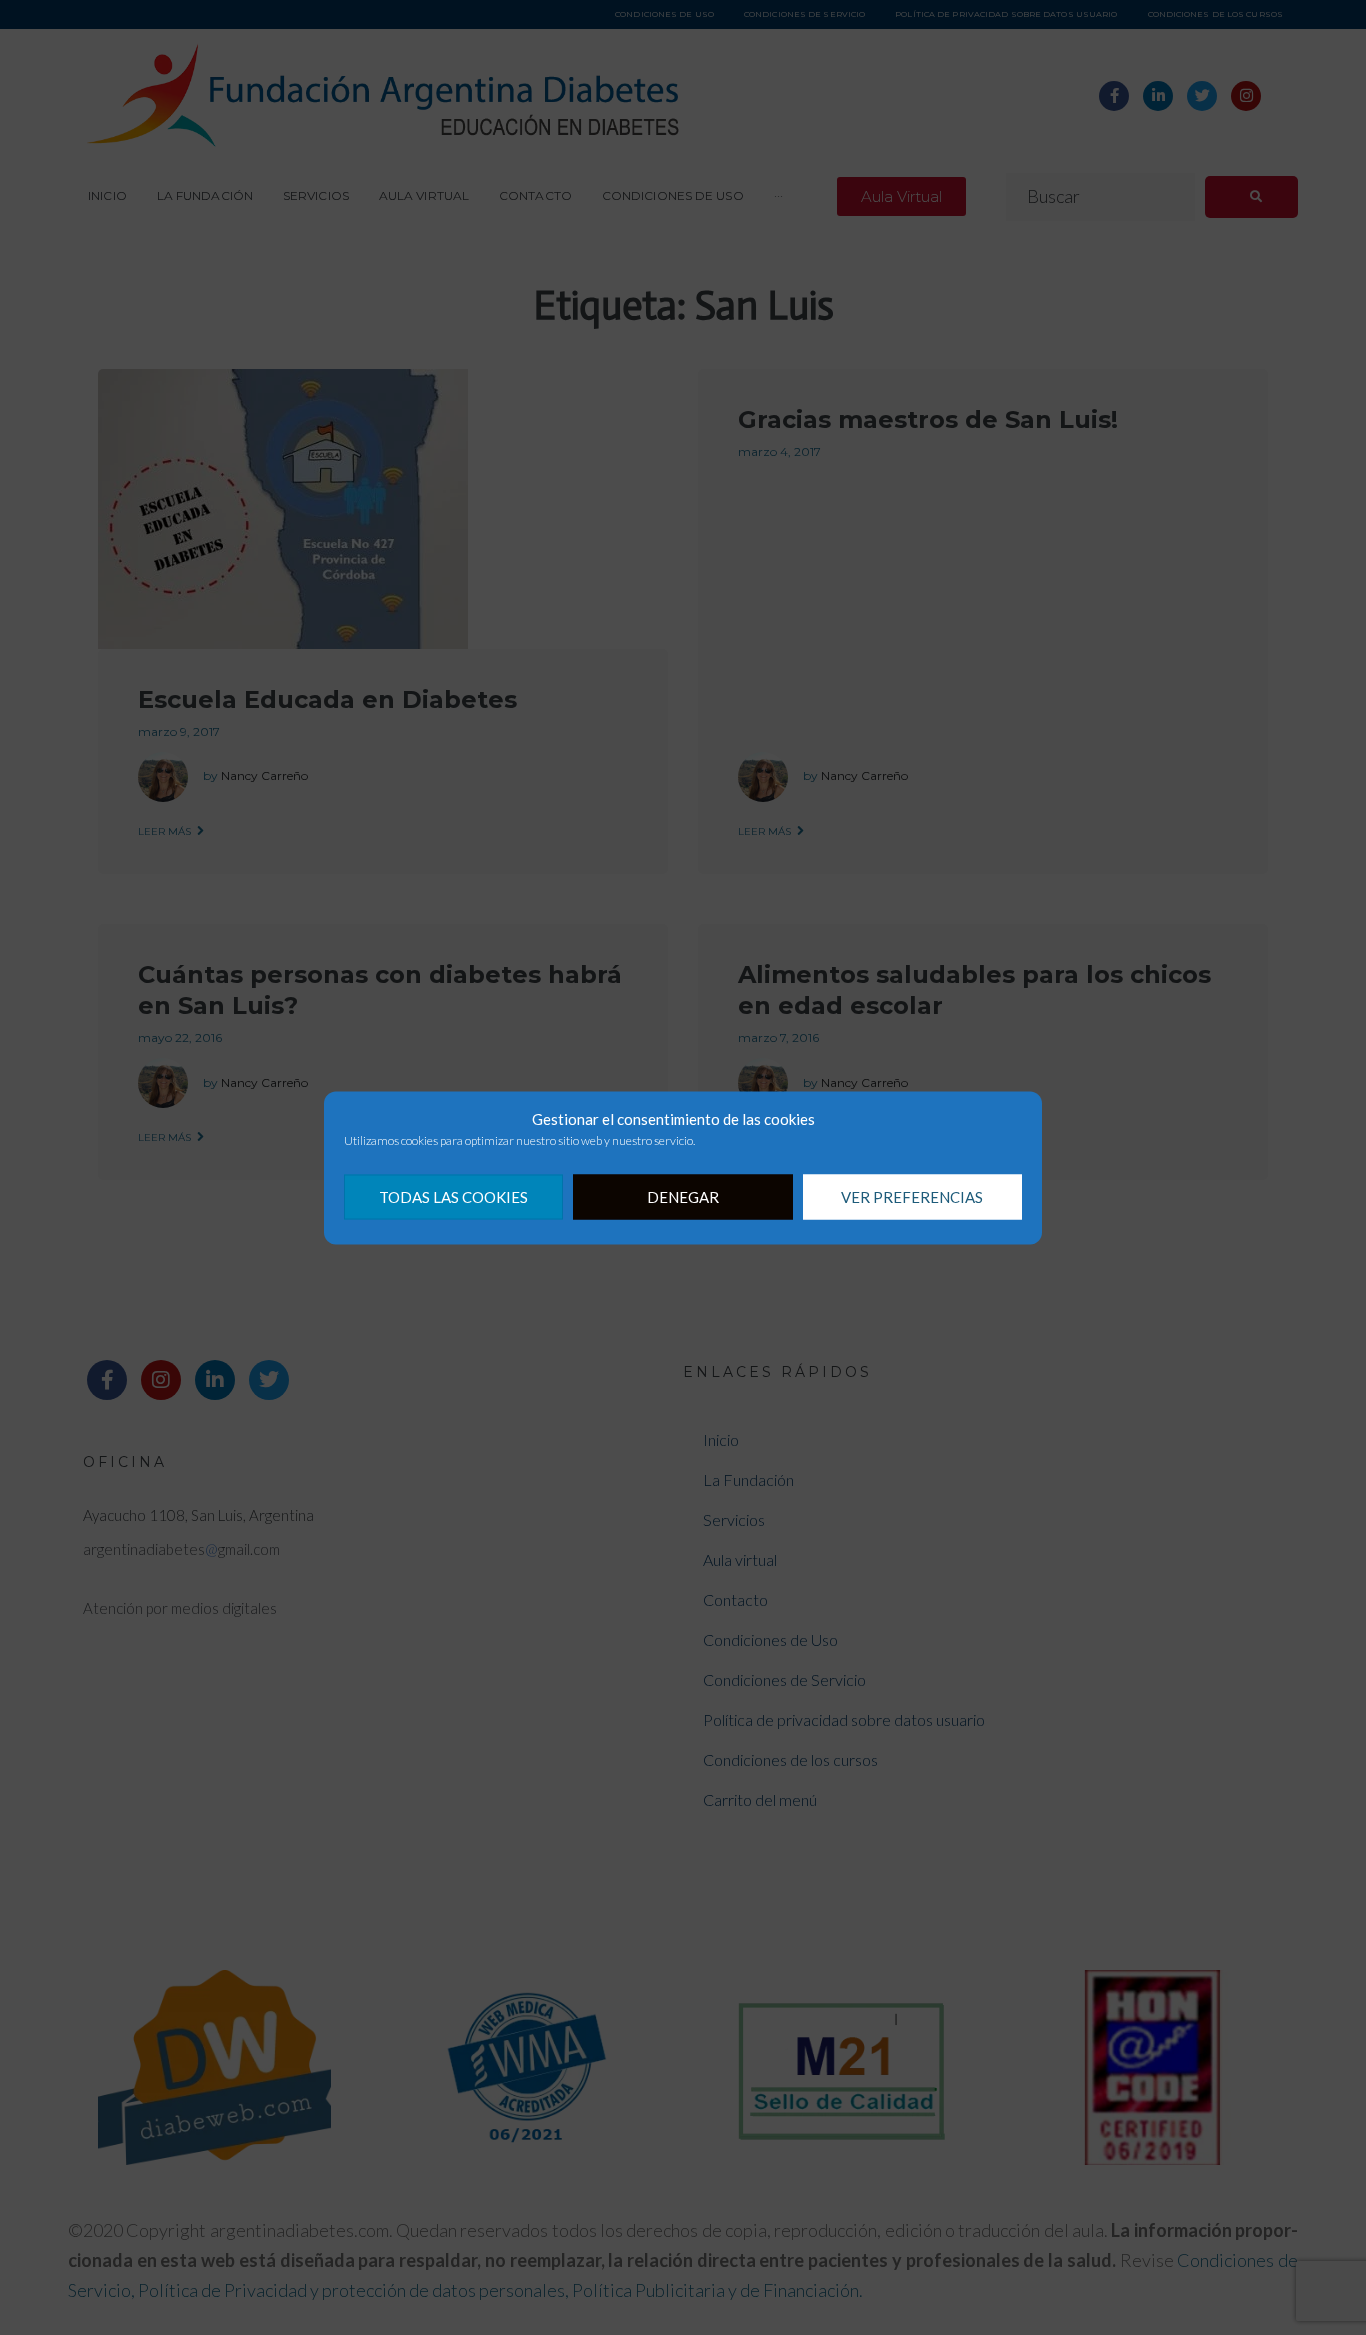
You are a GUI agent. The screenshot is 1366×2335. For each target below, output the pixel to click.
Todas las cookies (453, 1197)
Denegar (683, 1197)
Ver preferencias (912, 1197)
